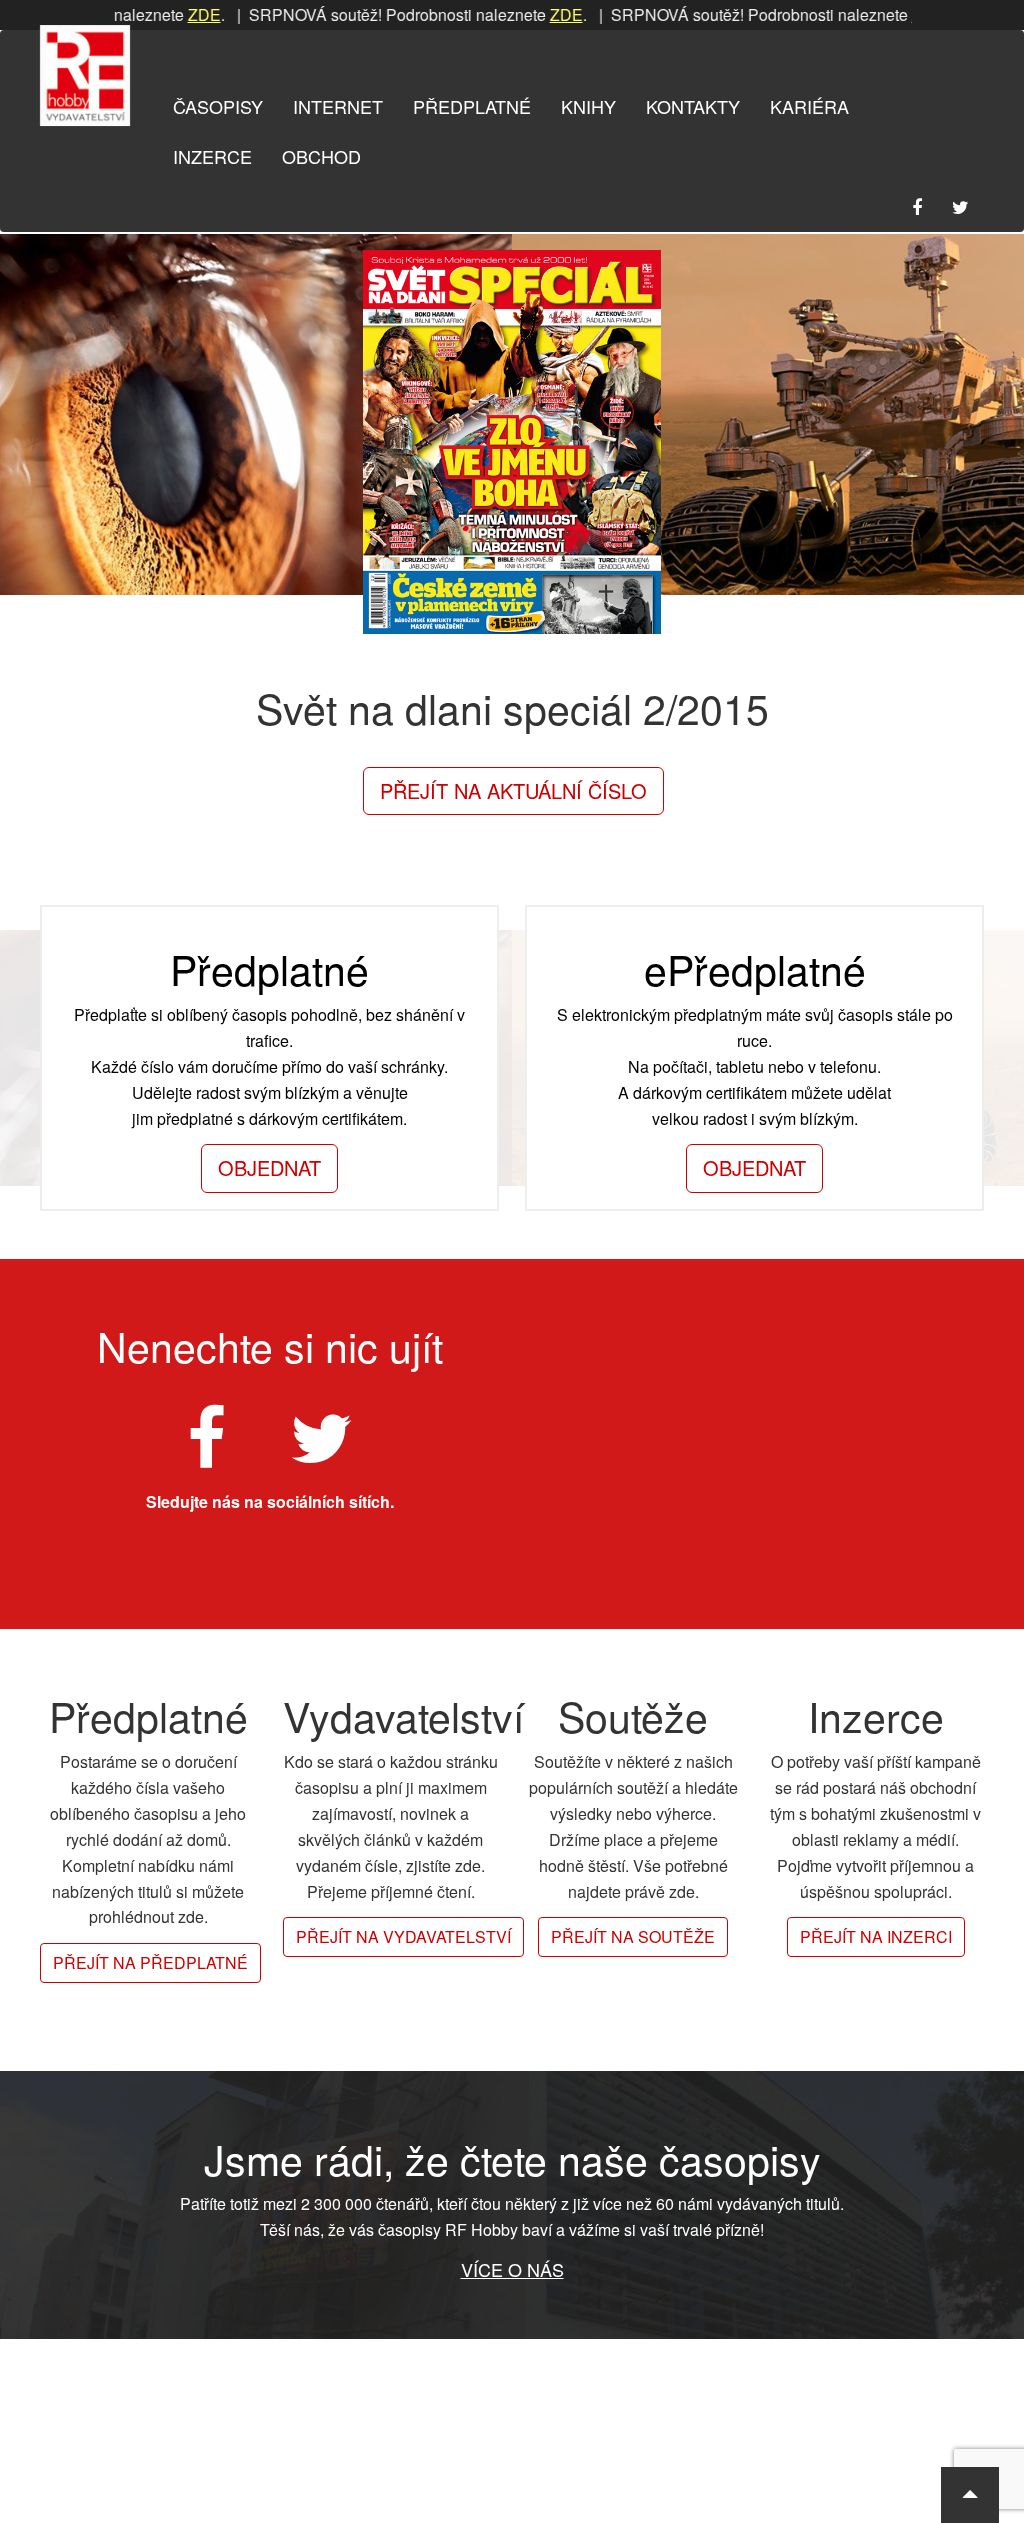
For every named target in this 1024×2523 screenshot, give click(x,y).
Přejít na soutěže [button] (633, 1936)
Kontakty (693, 106)
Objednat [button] (269, 1167)
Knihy (588, 106)
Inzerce (212, 156)
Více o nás (512, 2269)
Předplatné (472, 106)
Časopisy (218, 106)
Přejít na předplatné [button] (150, 1962)
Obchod (321, 156)
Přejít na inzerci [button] (876, 1936)
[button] (970, 2495)
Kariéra (809, 106)
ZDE (156, 14)
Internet (338, 106)
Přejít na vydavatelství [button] (403, 1936)
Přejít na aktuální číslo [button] (513, 790)
